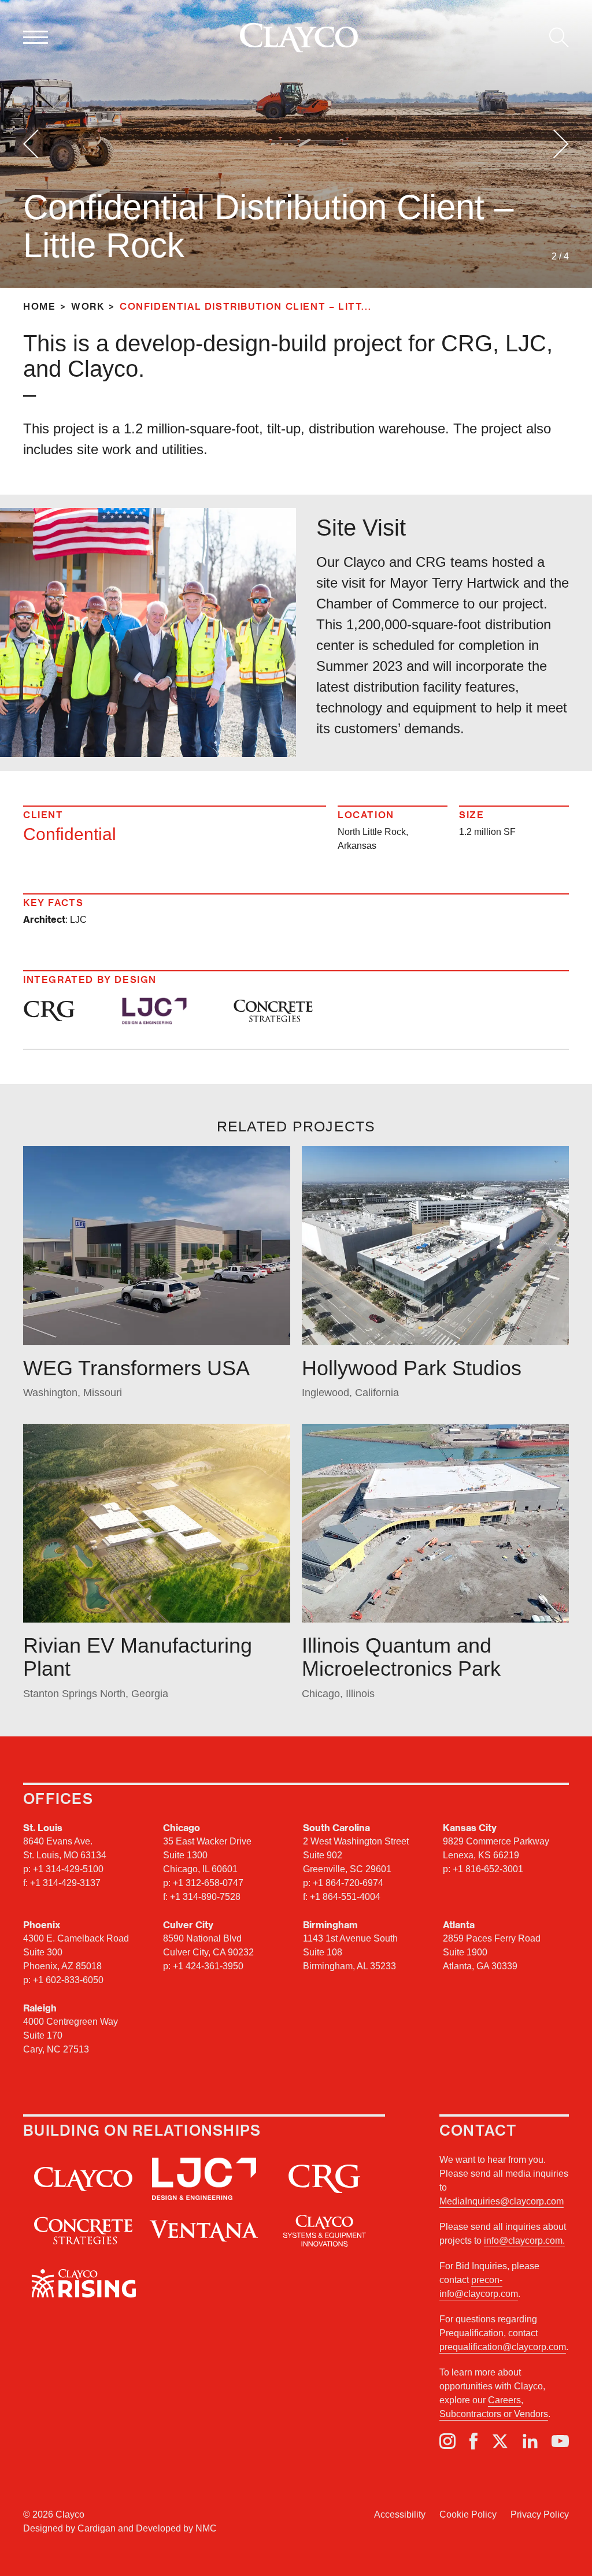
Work (88, 306)
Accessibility (400, 2514)
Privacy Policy (540, 2514)
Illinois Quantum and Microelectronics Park (401, 1657)
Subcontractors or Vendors (494, 2414)
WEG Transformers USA (136, 1368)
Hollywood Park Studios (412, 1368)
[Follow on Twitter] (500, 2441)
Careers (504, 2400)
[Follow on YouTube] (560, 2441)
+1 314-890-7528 (205, 1897)
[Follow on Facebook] (473, 2441)
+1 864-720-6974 (348, 1883)
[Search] (559, 38)
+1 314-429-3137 (65, 1883)
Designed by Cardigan (69, 2528)
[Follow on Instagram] (447, 2441)
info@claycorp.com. (524, 2241)
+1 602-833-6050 (68, 1980)
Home (39, 306)
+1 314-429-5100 (68, 1869)
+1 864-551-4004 (345, 1897)
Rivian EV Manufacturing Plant (138, 1657)
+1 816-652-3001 (488, 1869)
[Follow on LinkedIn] (530, 2441)
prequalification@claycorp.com (503, 2347)
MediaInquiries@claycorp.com (502, 2201)
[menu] (36, 38)
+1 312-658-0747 (208, 1883)
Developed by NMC (176, 2528)
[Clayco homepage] (299, 38)
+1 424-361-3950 (208, 1966)
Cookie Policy (468, 2514)
